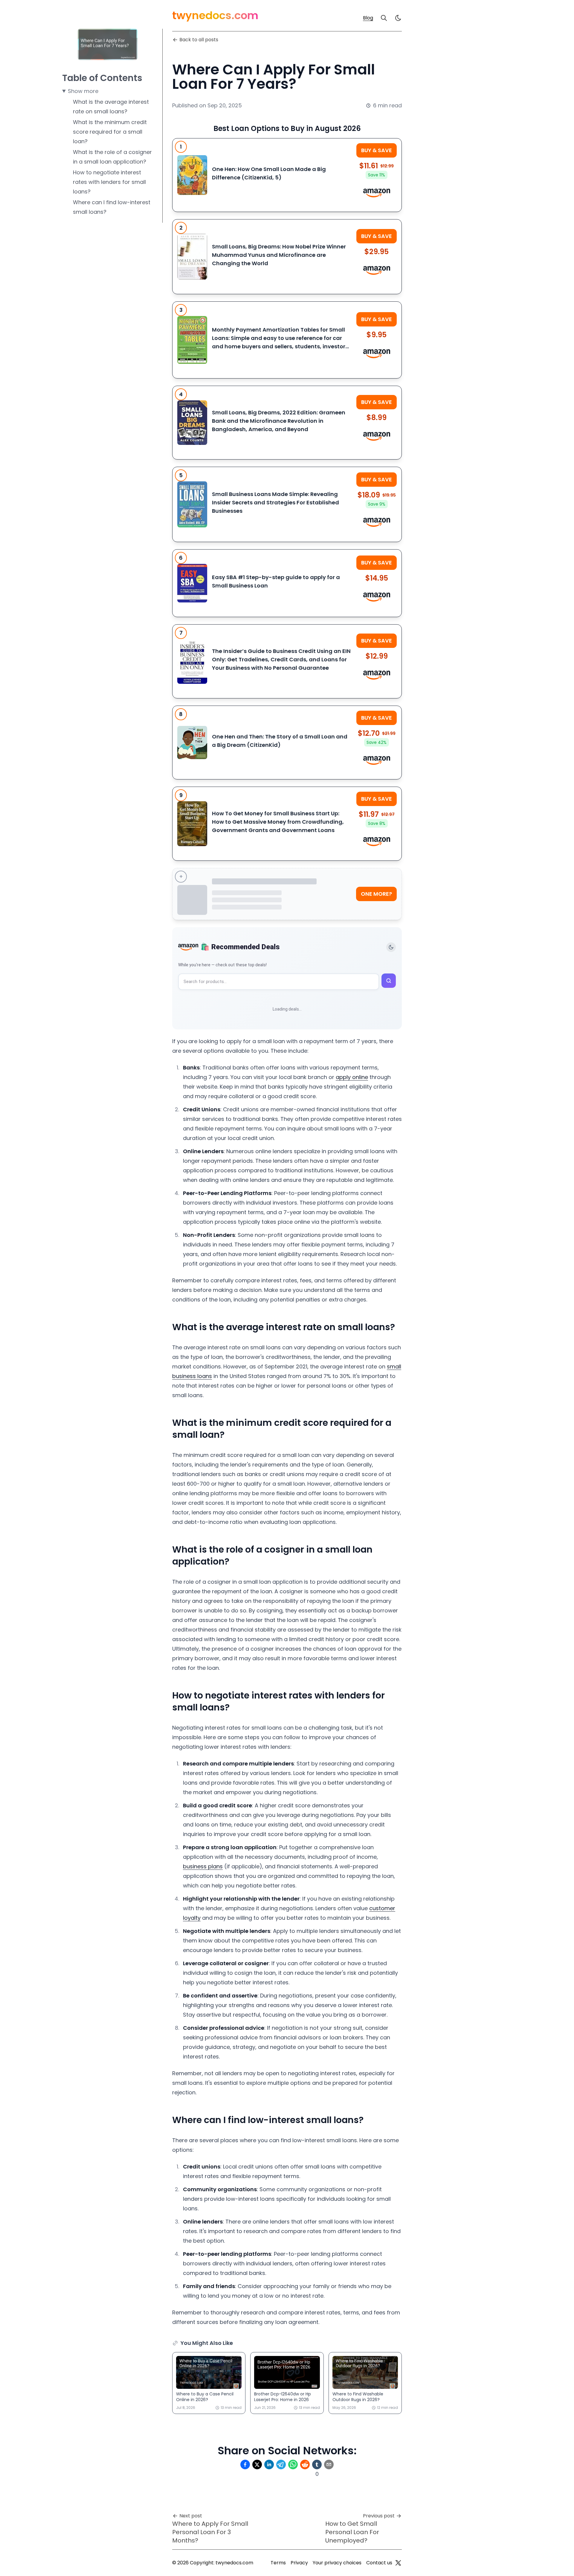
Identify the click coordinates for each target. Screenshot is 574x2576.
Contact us (379, 2563)
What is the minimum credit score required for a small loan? (110, 132)
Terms (278, 2563)
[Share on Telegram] (281, 2464)
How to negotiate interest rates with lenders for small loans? (109, 182)
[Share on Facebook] (245, 2464)
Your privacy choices (337, 2563)
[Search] (384, 18)
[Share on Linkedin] (269, 2464)
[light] (398, 18)
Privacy (299, 2563)
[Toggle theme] (391, 947)
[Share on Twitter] (257, 2464)
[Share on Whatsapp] (293, 2464)
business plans (203, 1866)
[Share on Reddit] (305, 2464)
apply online (352, 1077)
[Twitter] (398, 2563)
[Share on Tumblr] (317, 2464)
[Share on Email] (329, 2464)
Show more (83, 91)
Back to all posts (199, 40)
